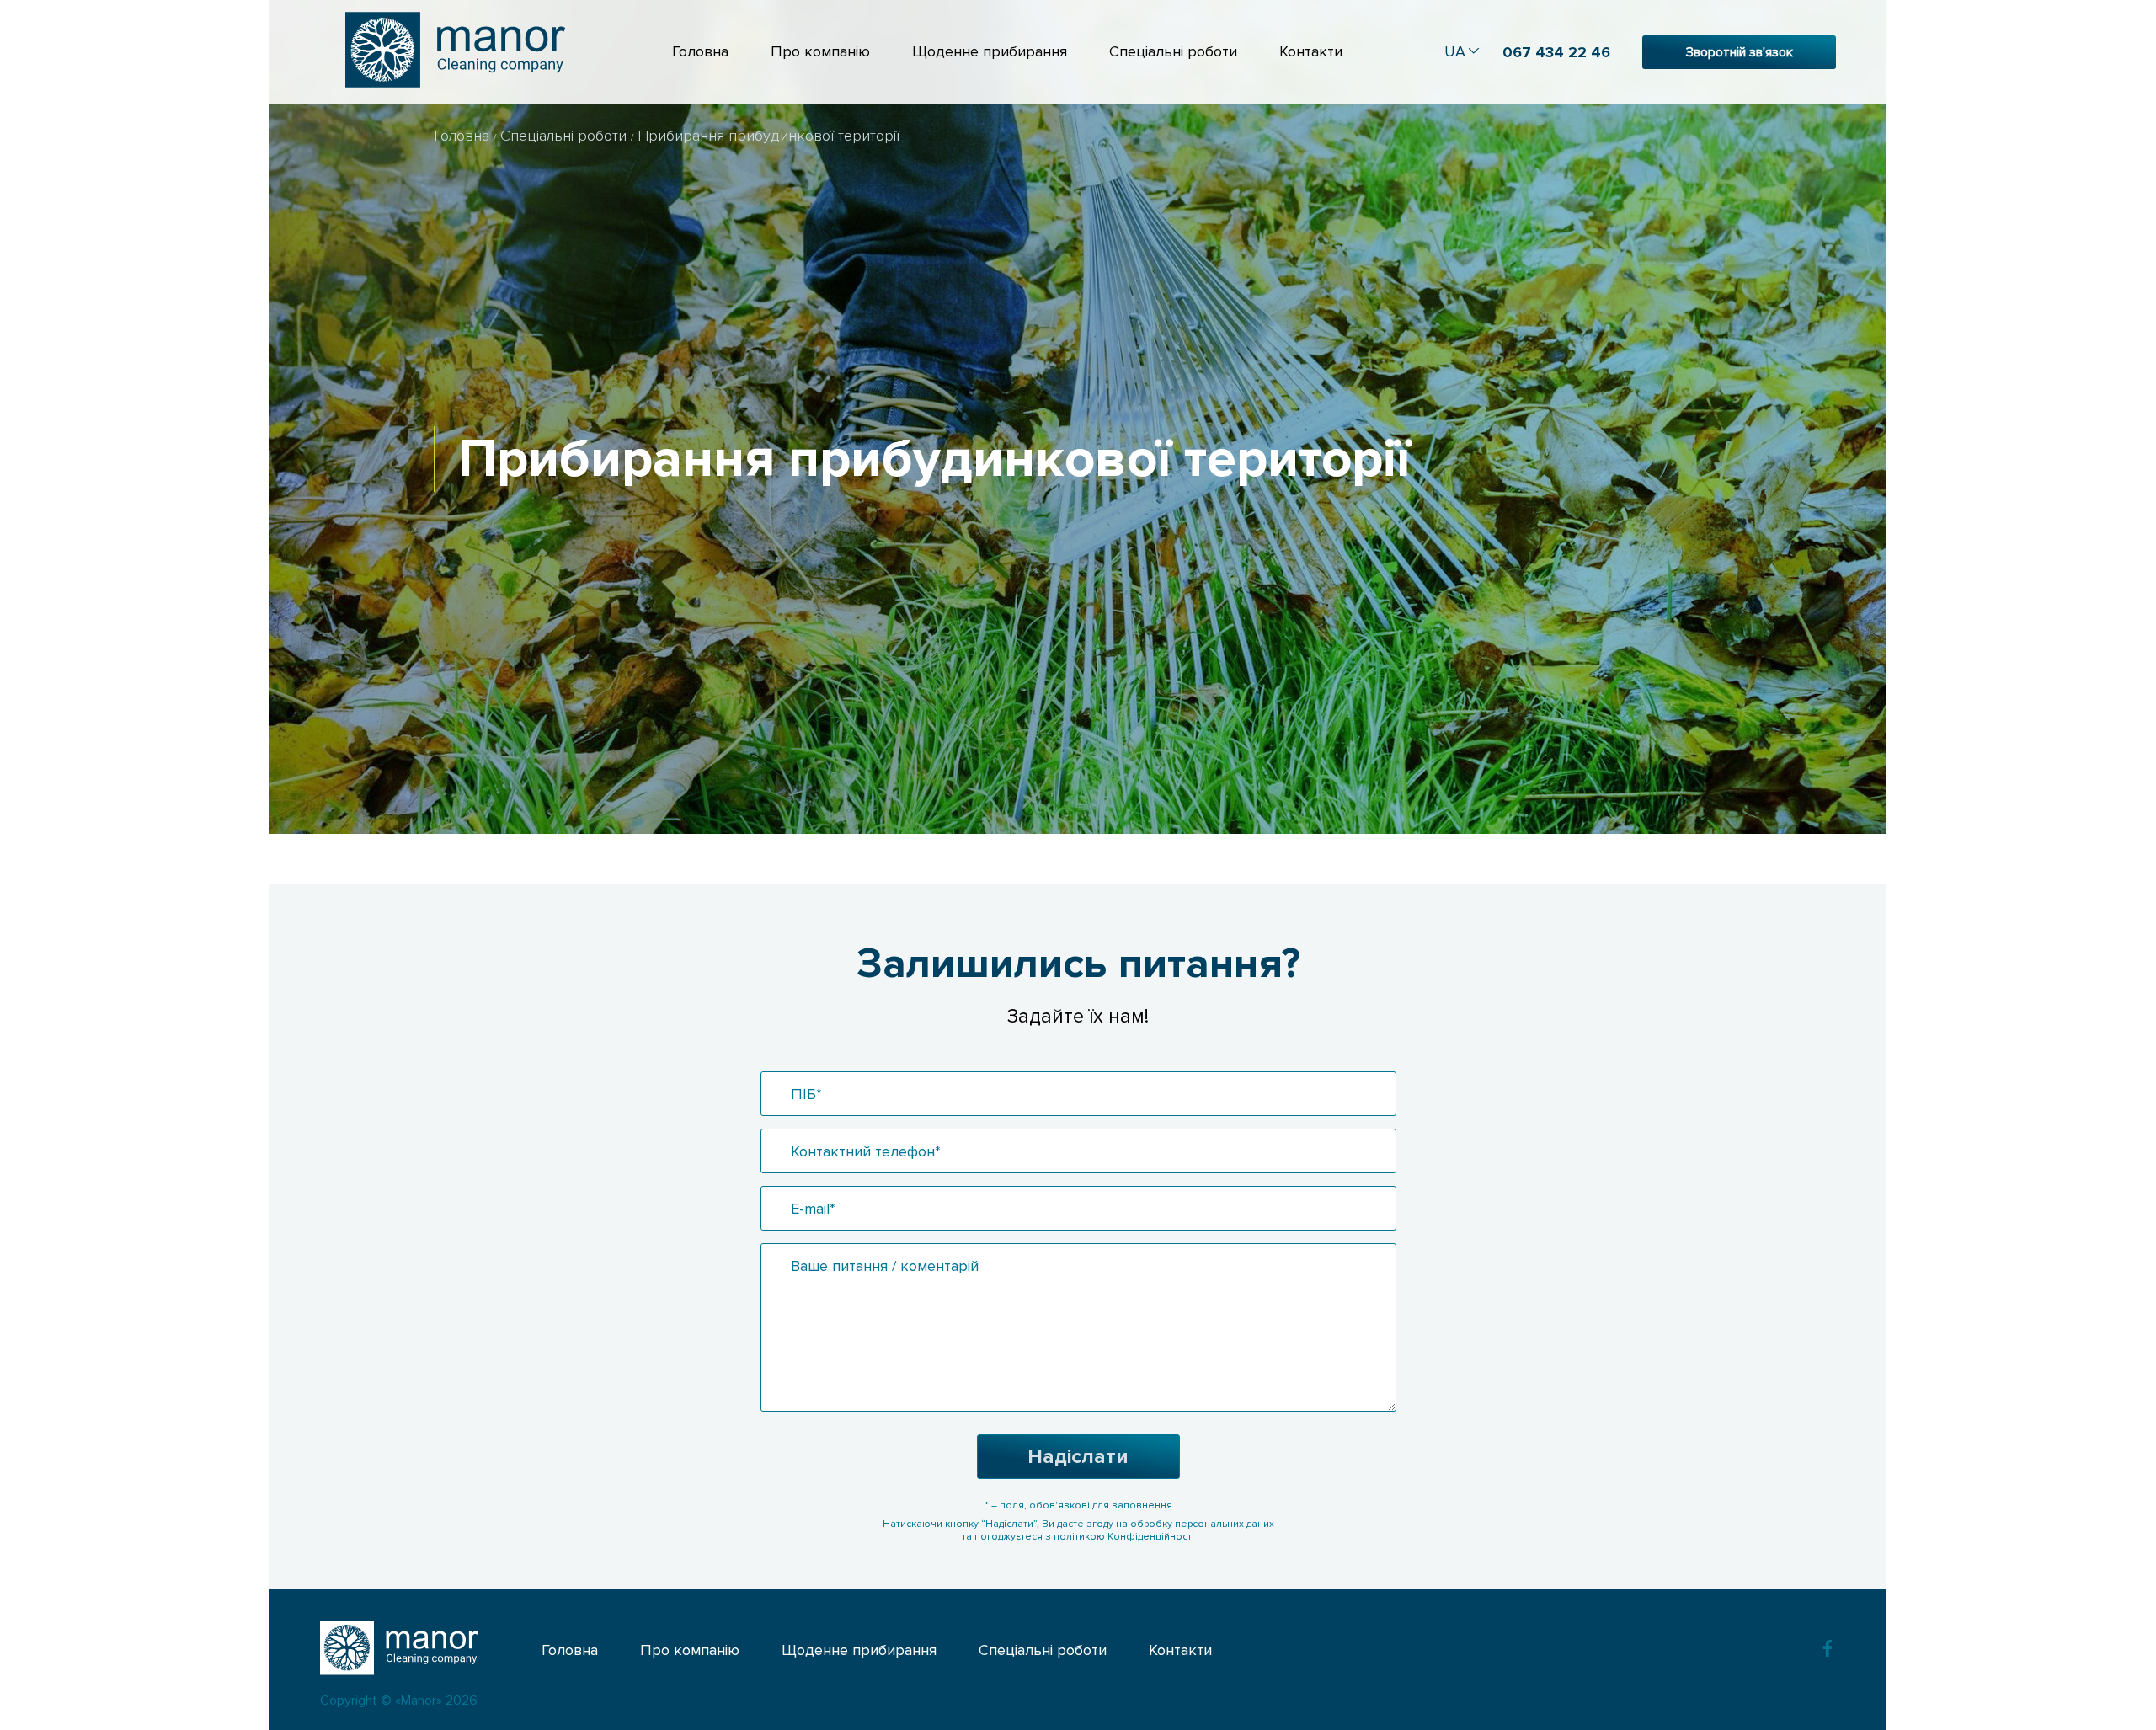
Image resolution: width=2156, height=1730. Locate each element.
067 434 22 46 (1556, 52)
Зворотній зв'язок (1740, 52)
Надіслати (1078, 1457)
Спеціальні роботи (1173, 51)
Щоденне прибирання (990, 51)
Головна (700, 51)
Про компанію (820, 51)
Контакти (1311, 51)
